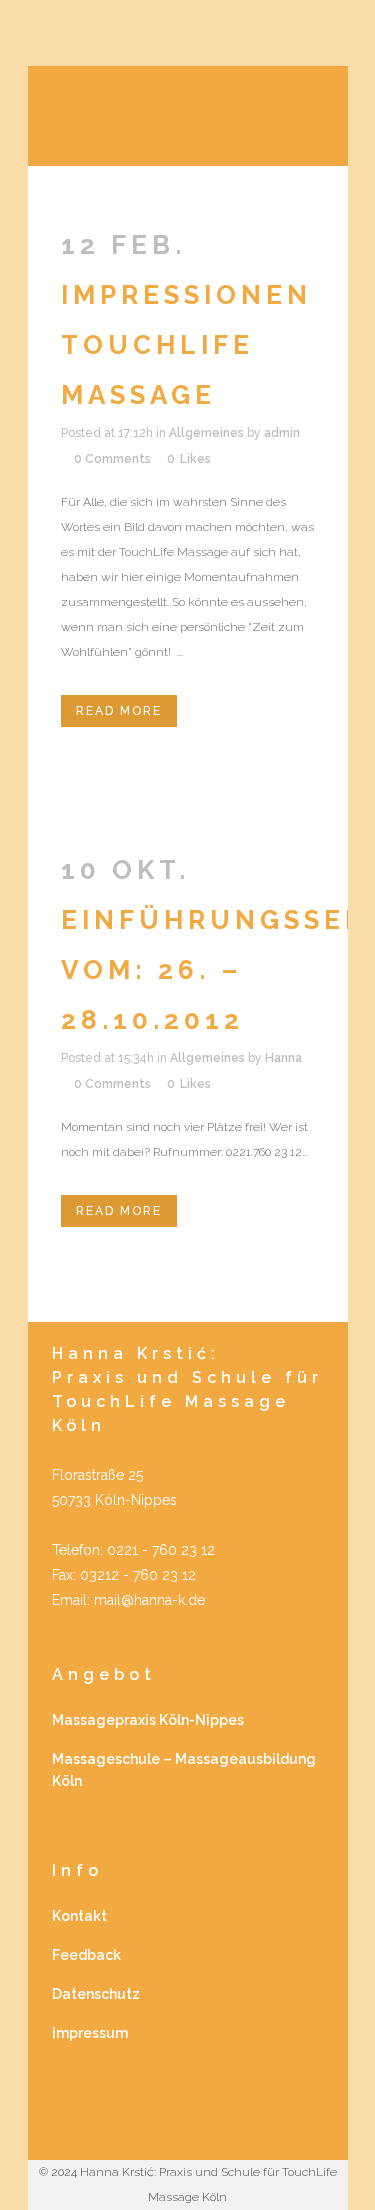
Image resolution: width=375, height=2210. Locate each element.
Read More (119, 711)
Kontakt (79, 1916)
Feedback (86, 1955)
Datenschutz (96, 1994)
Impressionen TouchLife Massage (186, 345)
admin (282, 433)
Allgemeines (206, 433)
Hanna (283, 1058)
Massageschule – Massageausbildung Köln (184, 1770)
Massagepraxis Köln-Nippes (148, 1720)
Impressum (90, 2033)
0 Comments (112, 459)
